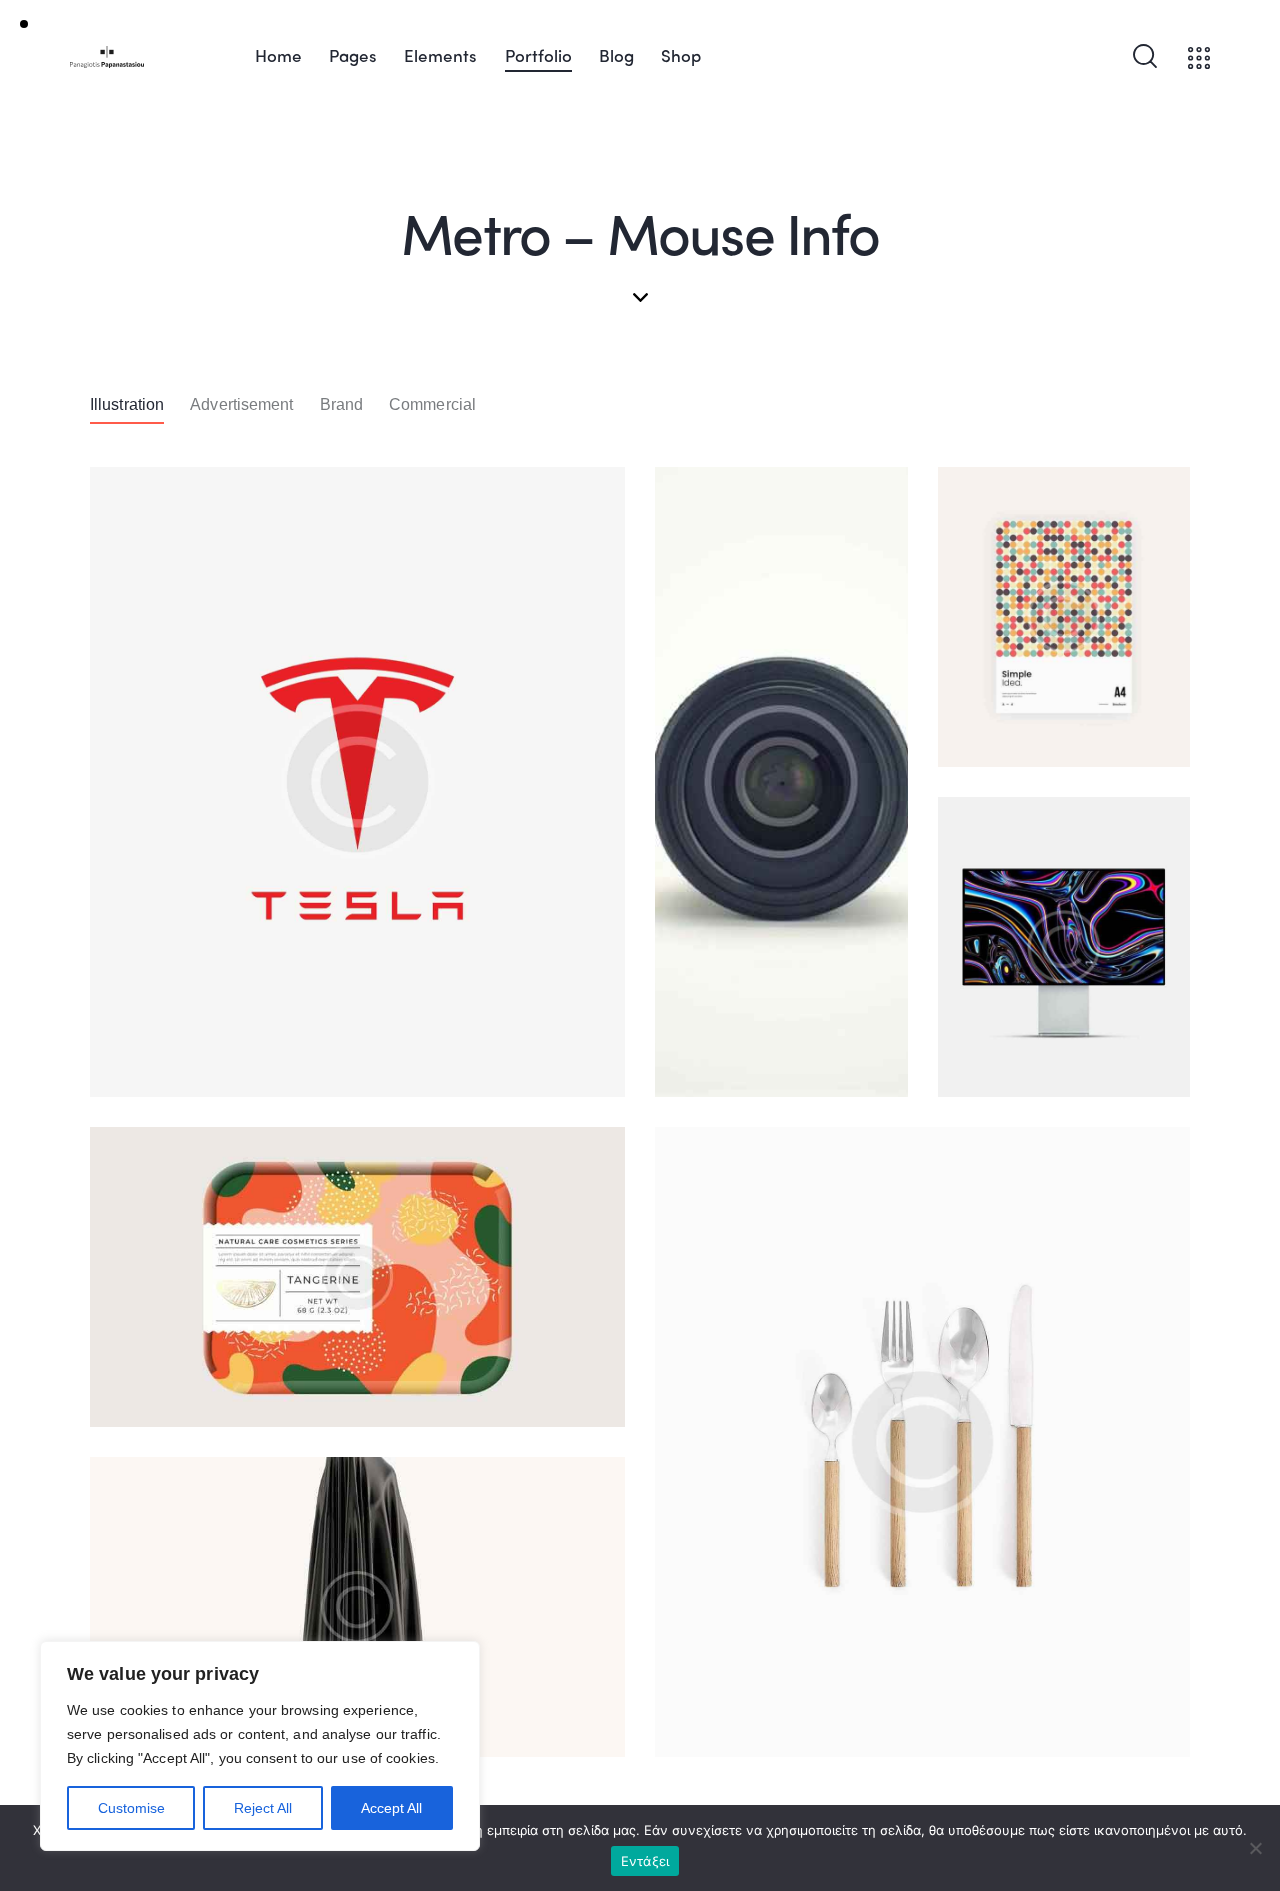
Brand (342, 404)
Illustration (127, 404)
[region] (260, 1746)
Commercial (432, 404)
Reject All (263, 1808)
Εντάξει (645, 1861)
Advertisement (241, 404)
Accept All (391, 1808)
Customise (131, 1808)
